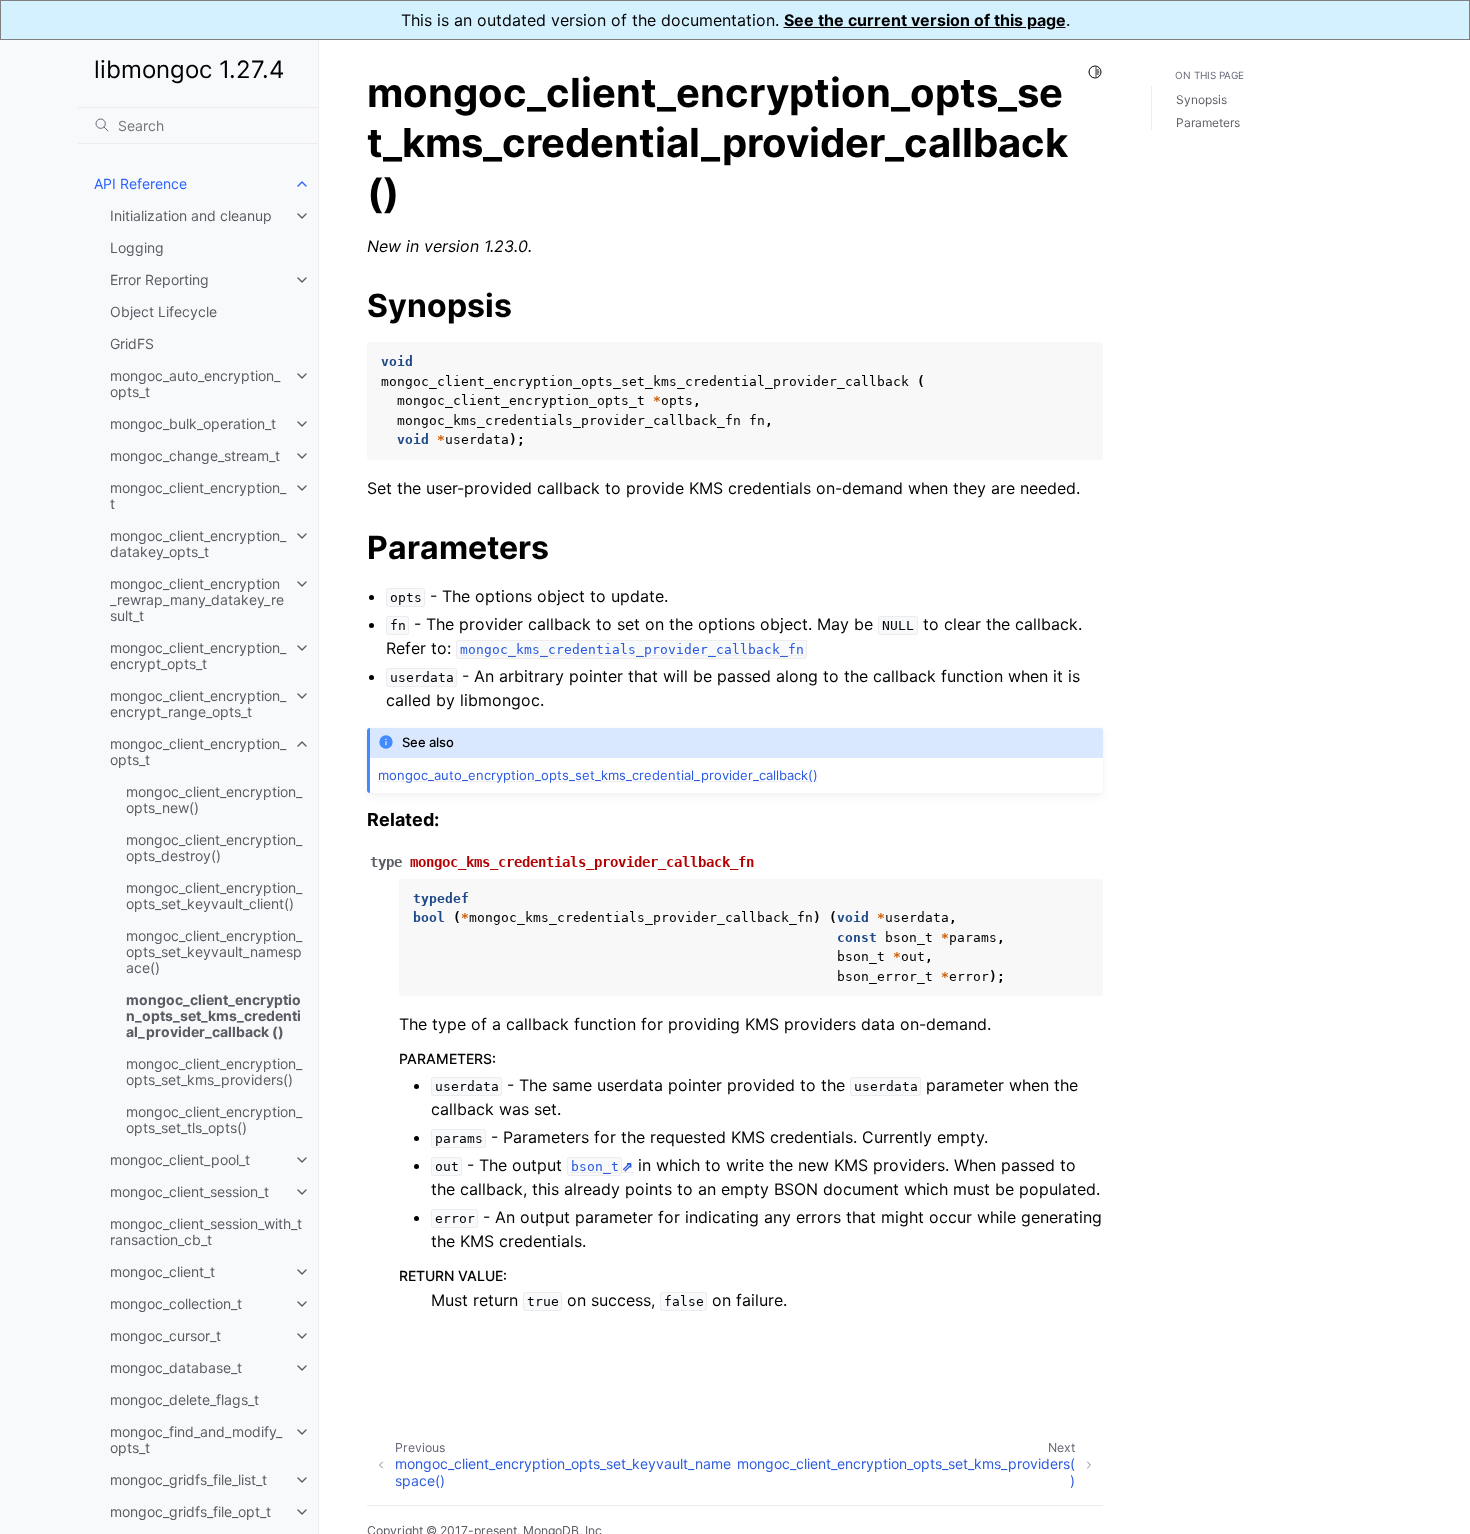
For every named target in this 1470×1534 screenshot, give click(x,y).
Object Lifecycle (163, 311)
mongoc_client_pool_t (180, 1159)
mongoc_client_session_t (189, 1191)
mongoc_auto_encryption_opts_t (195, 383)
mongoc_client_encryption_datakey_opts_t (198, 543)
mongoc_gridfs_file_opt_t (190, 1511)
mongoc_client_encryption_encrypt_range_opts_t (198, 703)
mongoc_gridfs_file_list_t (188, 1479)
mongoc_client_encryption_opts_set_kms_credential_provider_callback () (213, 1015)
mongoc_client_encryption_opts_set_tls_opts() (214, 1119)
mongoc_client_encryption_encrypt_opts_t (198, 655)
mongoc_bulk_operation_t (193, 423)
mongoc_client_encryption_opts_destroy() (214, 847)
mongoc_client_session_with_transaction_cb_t (206, 1231)
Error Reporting (159, 279)
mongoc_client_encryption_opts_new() (214, 799)
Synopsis (1201, 100)
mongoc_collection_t (176, 1303)
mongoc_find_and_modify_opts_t (196, 1439)
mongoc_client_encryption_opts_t (198, 751)
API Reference (140, 183)
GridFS (132, 343)
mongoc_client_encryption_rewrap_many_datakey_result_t (197, 599)
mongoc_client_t (162, 1271)
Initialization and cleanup (191, 215)
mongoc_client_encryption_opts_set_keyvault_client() (214, 895)
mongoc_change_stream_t (195, 455)
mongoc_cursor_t (165, 1335)
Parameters (1208, 122)
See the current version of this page (925, 20)
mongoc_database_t (176, 1367)
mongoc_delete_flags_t (184, 1399)
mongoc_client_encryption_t (198, 495)
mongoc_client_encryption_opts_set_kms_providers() (214, 1071)
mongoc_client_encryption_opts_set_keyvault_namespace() (214, 951)
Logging (137, 247)
